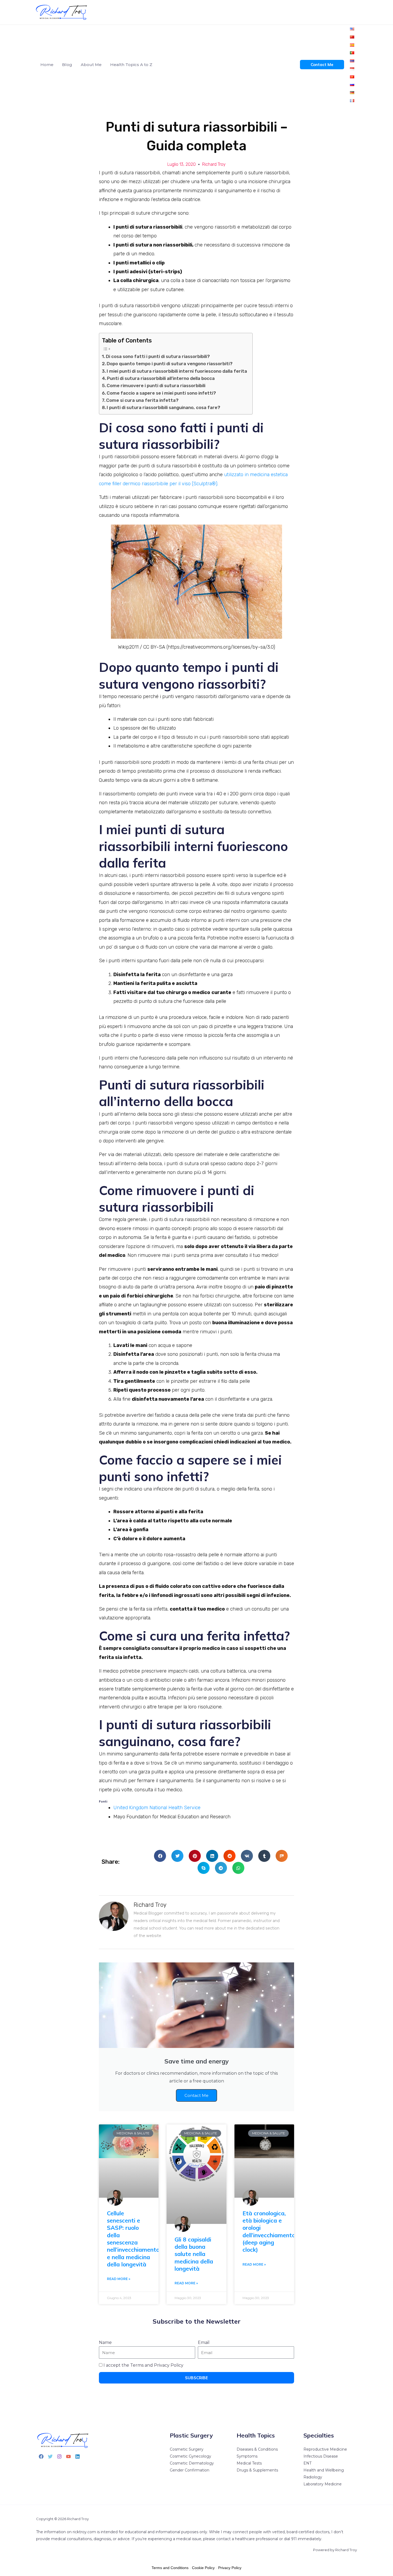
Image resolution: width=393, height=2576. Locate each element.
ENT (307, 2463)
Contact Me (196, 2095)
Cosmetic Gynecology (190, 2456)
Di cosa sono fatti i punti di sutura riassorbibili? (158, 356)
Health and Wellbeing (324, 2470)
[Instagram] (59, 2456)
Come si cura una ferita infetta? (142, 400)
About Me (91, 65)
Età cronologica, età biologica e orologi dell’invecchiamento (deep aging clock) (269, 2231)
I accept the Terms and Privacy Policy (143, 2365)
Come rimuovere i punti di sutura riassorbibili (156, 386)
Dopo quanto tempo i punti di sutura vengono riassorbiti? (170, 364)
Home (47, 65)
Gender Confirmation (190, 2470)
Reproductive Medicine (325, 2449)
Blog (67, 65)
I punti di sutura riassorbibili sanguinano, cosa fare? (163, 407)
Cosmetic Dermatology (192, 2463)
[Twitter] (50, 2456)
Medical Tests (249, 2463)
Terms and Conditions (170, 2568)
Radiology (313, 2477)
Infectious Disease (321, 2456)
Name (105, 2342)
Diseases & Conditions (257, 2449)
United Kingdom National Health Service (157, 1808)
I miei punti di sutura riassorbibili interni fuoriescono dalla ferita (177, 371)
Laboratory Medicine (323, 2484)
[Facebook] (41, 2456)
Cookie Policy (203, 2568)
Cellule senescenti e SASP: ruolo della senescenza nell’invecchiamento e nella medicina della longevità (133, 2239)
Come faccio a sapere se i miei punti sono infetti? (161, 393)
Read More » (119, 2279)
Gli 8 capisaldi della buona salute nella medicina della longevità (194, 2254)
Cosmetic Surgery (187, 2449)
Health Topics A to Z (131, 65)
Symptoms (247, 2456)
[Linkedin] (78, 2456)
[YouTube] (68, 2456)
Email (204, 2342)
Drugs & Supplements (257, 2470)
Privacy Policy (230, 2568)
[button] (160, 1856)
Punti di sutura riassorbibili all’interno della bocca (161, 378)
